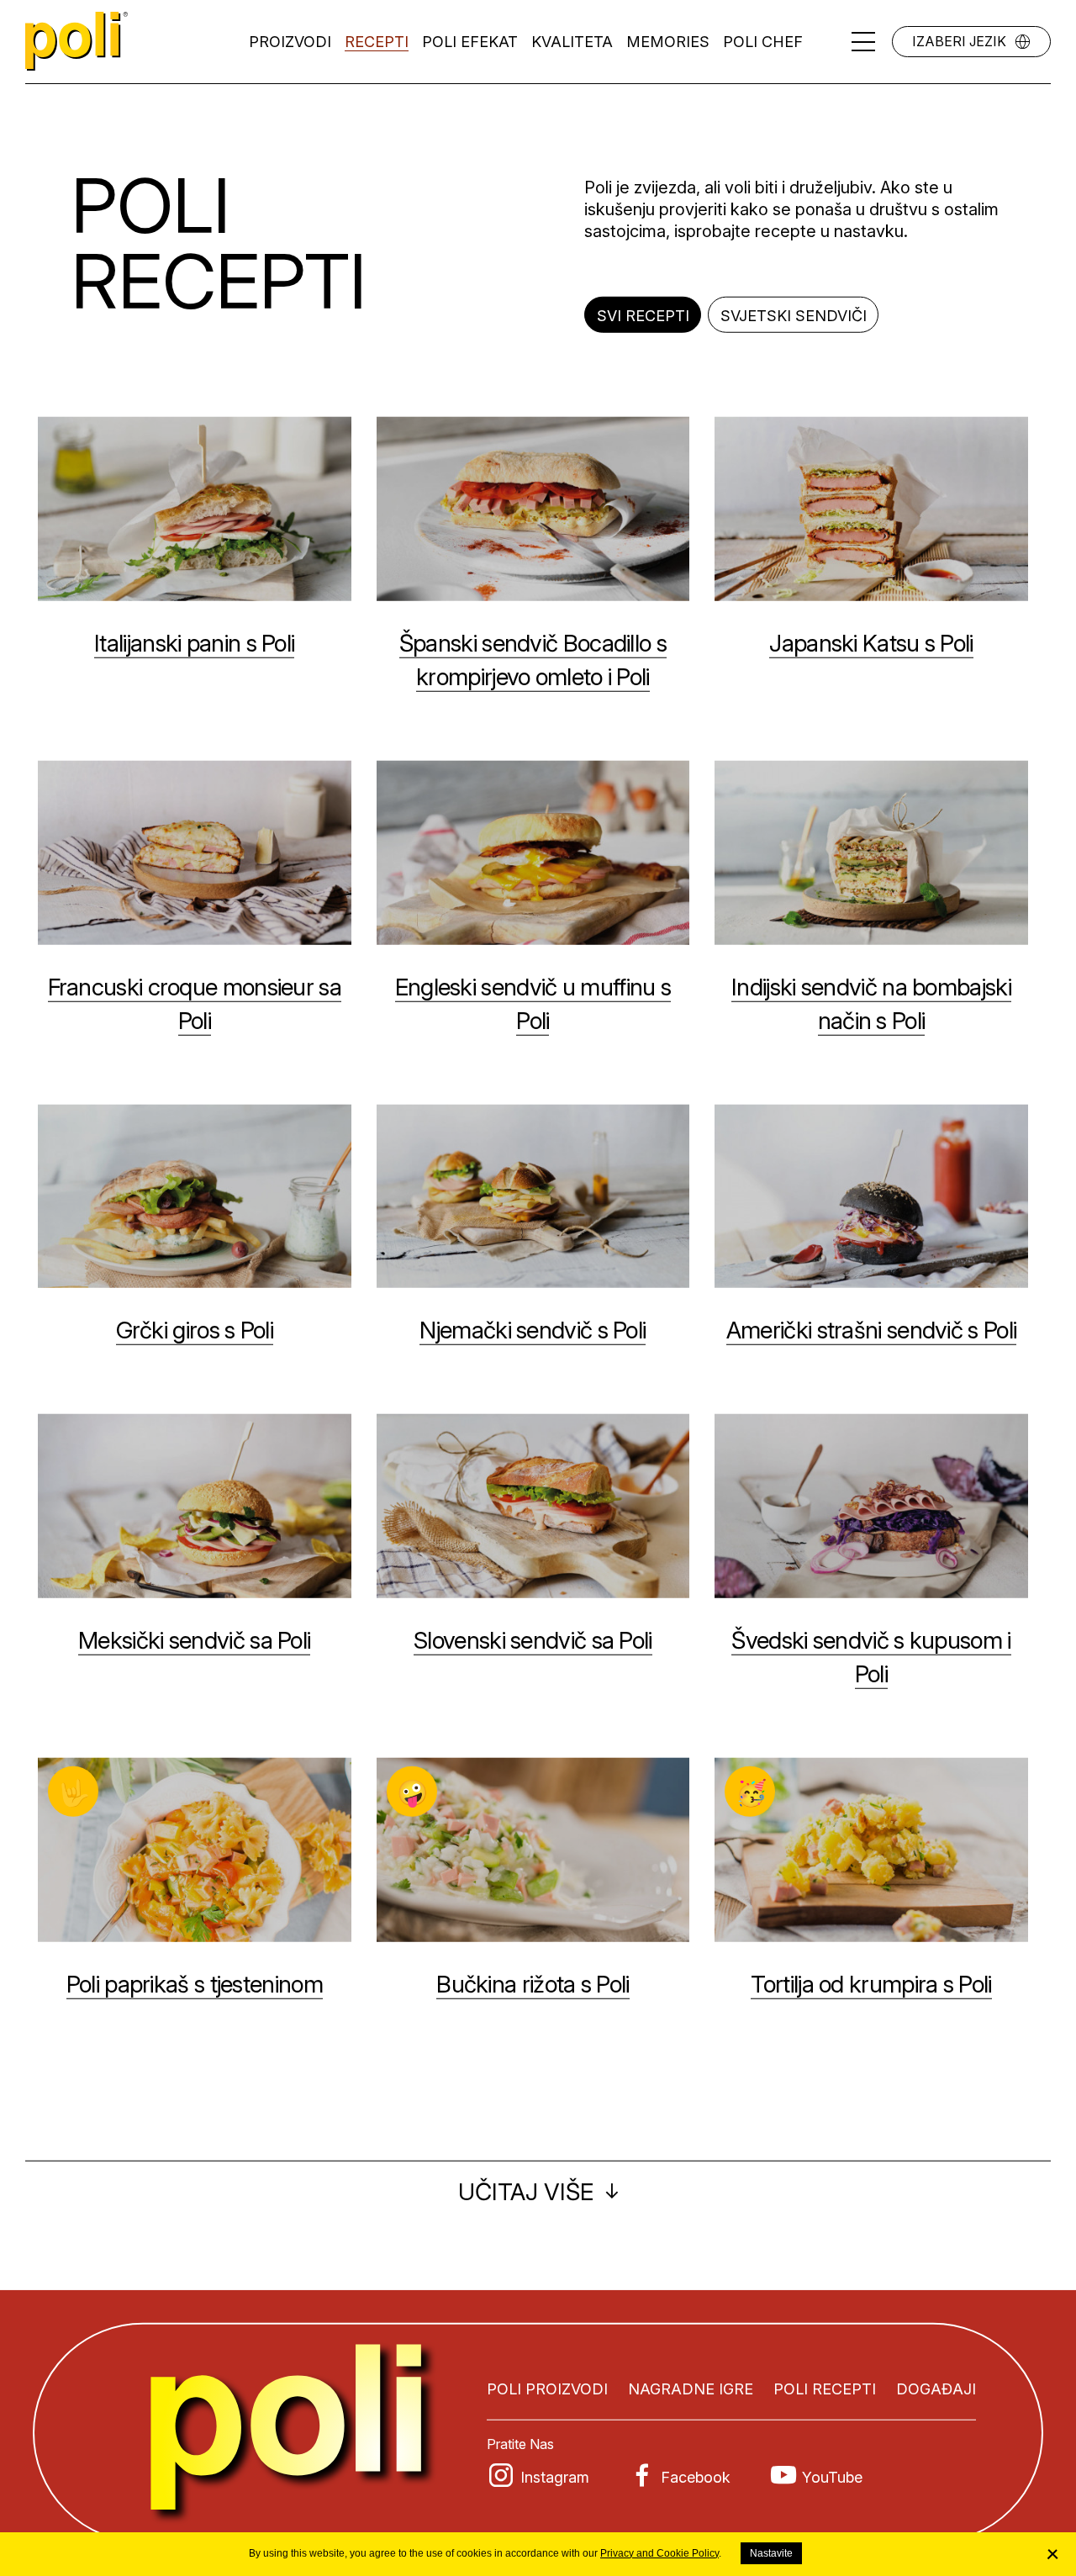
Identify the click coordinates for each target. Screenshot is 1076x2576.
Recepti (377, 42)
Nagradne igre (691, 2389)
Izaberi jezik (959, 41)
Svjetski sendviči (794, 316)
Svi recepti (643, 316)
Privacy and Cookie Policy (659, 2553)
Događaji (936, 2389)
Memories (668, 42)
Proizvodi (290, 42)
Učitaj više (526, 2192)
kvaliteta (572, 42)
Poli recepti (825, 2389)
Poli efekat (470, 42)
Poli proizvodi (547, 2389)
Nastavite (771, 2553)
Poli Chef (763, 42)
